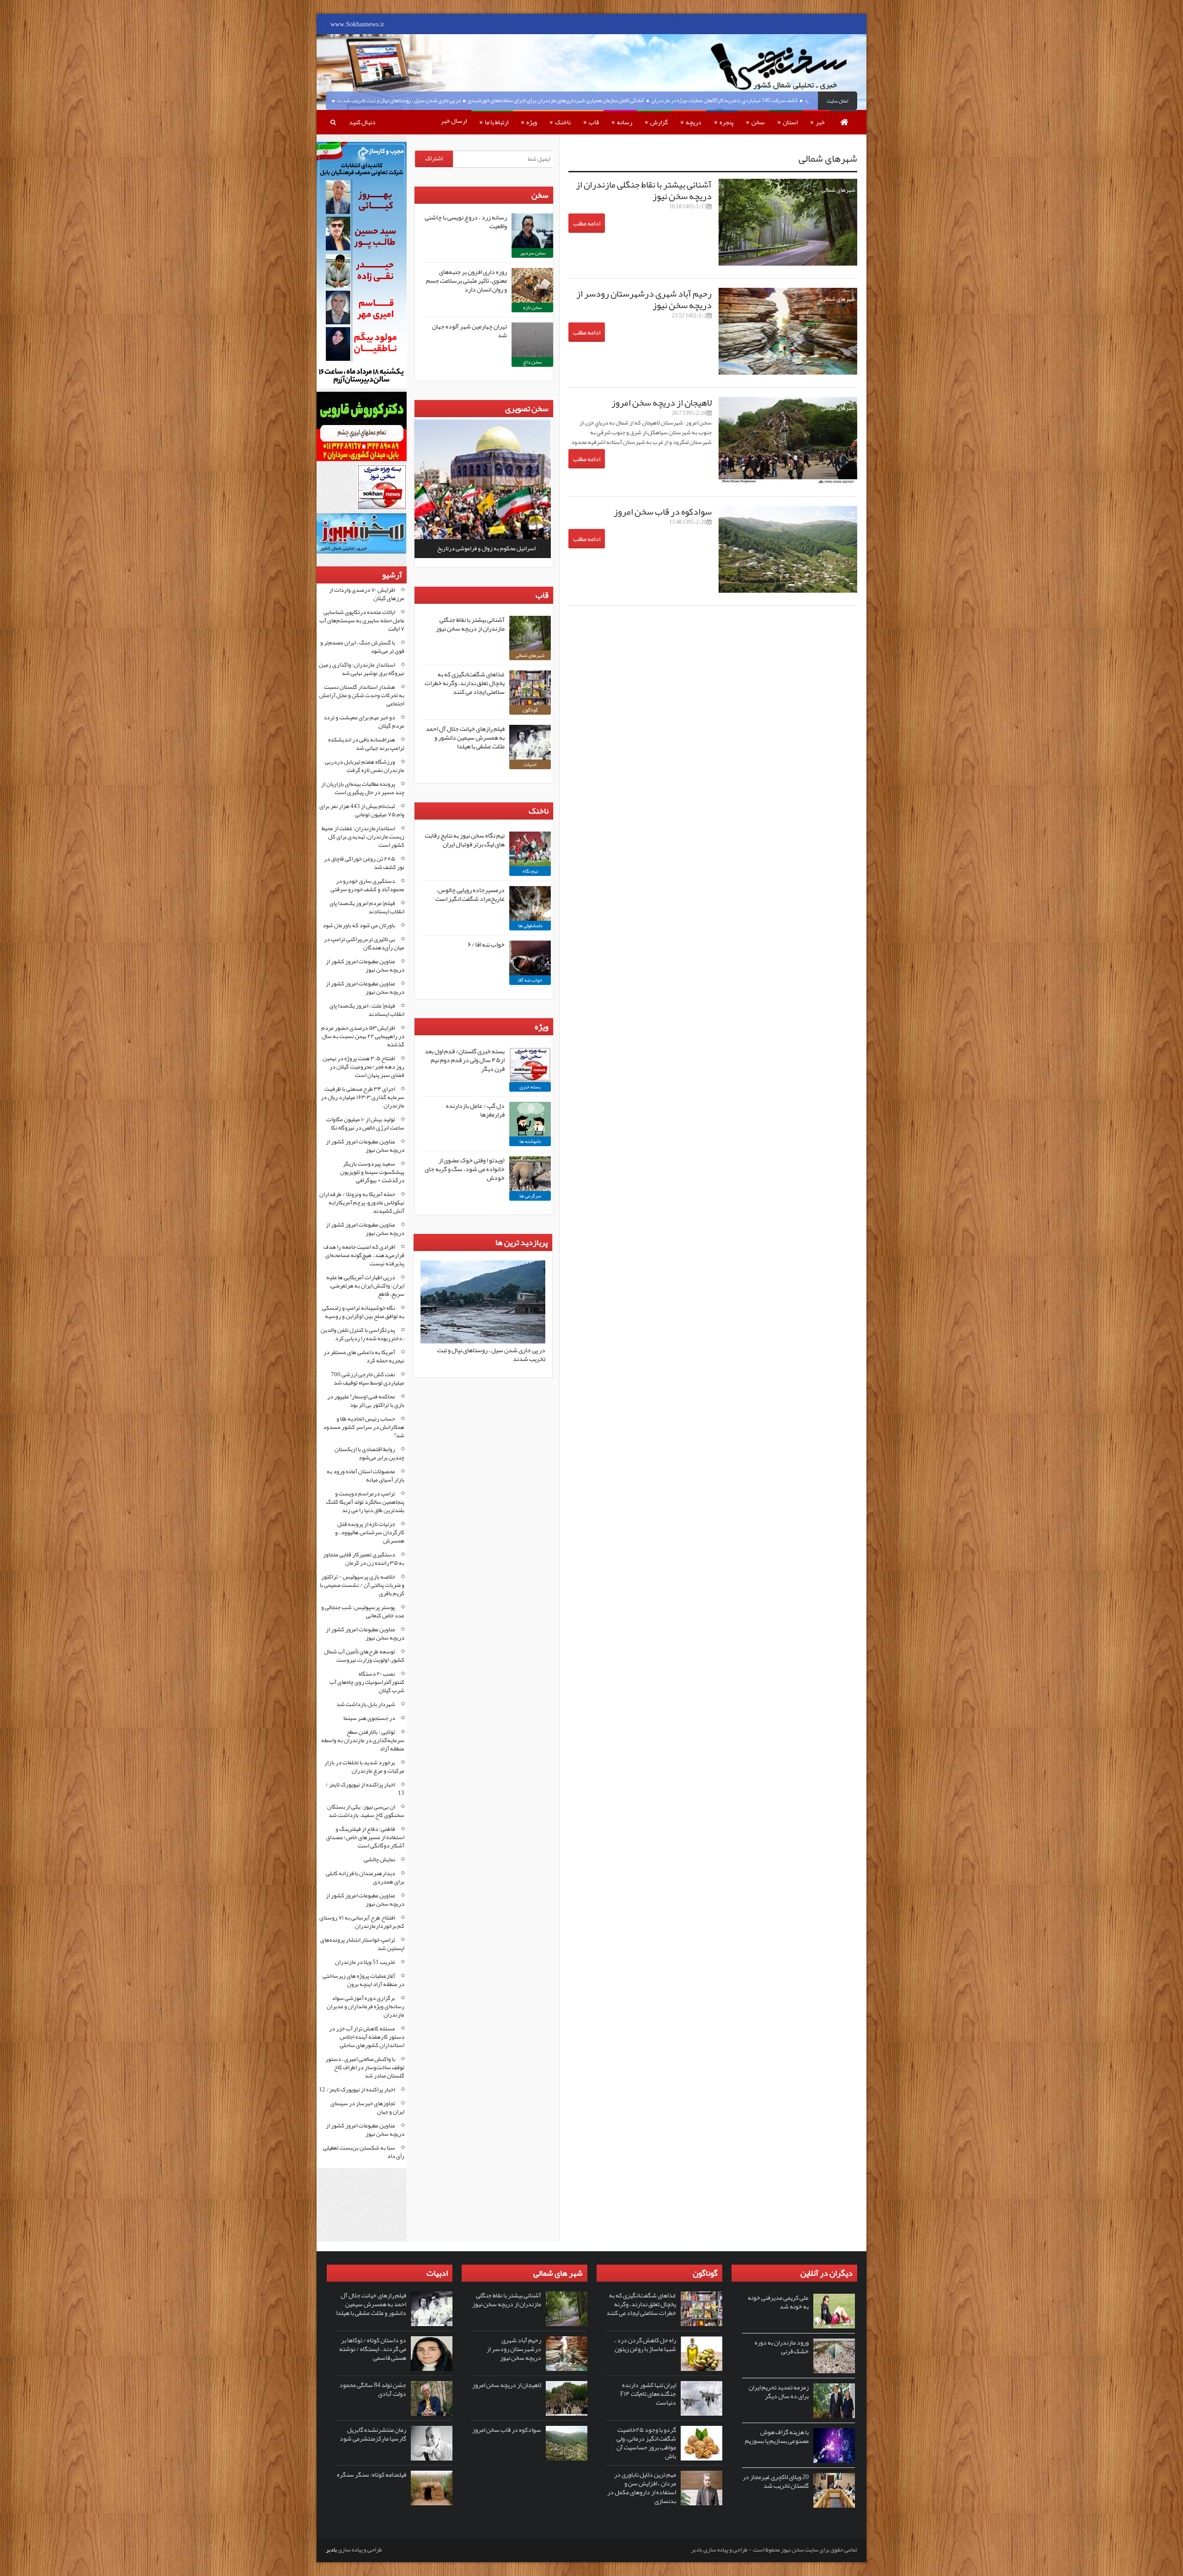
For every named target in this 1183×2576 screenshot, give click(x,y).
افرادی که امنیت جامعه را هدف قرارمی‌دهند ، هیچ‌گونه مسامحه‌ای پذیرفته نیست (364, 1255)
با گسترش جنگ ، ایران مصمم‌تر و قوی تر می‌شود (362, 647)
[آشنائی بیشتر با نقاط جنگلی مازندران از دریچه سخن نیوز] (530, 633)
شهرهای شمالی (838, 190)
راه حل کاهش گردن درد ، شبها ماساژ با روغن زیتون (645, 2344)
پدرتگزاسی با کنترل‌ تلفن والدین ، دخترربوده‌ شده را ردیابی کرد (363, 1334)
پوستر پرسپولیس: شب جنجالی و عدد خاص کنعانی (363, 1611)
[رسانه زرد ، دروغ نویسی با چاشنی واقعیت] (532, 231)
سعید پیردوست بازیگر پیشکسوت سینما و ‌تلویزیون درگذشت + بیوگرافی (372, 1172)
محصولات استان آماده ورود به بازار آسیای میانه (366, 1476)
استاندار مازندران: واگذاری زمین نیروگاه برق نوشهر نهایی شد (362, 669)
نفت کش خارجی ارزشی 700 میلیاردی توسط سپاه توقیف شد (368, 1379)
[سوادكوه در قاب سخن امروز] (567, 2443)
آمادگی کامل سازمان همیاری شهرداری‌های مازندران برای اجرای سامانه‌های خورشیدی (642, 100)
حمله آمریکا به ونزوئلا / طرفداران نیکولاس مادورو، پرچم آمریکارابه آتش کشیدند (362, 1203)
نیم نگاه (530, 871)
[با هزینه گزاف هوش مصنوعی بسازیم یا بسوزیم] (834, 2445)
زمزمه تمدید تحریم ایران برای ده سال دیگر (779, 2391)
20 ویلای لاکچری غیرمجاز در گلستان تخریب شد (776, 2481)
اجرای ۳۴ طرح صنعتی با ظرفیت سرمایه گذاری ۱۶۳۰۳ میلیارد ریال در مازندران (363, 1097)
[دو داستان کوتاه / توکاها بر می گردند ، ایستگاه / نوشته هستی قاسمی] (432, 2354)
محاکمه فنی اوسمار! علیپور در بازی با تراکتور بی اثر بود (366, 1401)
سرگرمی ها (530, 1196)
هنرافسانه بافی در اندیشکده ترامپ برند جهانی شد (366, 744)
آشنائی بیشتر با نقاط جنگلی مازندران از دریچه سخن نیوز (644, 190)
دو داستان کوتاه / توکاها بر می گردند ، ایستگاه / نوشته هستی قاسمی (373, 2349)
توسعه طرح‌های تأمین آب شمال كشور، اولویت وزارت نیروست (364, 1656)
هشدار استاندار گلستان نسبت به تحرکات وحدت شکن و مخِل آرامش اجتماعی (362, 695)
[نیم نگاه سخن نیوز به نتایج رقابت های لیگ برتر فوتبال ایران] (530, 849)
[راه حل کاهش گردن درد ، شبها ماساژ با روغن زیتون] (701, 2354)
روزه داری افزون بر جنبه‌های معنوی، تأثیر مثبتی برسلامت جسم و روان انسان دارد (466, 280)
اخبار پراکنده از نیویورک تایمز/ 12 (357, 2090)
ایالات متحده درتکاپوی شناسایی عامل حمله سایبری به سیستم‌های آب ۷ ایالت (362, 620)
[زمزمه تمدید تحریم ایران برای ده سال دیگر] (834, 2401)
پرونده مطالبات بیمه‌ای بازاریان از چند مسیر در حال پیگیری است (363, 788)
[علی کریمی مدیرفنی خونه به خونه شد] (834, 2311)
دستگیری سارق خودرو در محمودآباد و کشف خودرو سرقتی (367, 885)
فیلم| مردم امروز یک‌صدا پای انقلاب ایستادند (367, 907)
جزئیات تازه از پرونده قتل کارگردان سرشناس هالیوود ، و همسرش (370, 1532)
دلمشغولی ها (530, 925)
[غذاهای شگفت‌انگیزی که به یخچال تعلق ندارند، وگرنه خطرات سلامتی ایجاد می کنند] (530, 688)
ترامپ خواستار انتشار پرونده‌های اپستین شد (362, 1944)
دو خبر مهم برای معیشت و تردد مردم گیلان (364, 722)
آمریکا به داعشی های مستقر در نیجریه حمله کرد (364, 1356)
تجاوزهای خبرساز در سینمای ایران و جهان (367, 2108)
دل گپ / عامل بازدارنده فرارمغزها (475, 1110)
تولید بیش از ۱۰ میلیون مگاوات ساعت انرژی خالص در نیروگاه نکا (365, 1124)
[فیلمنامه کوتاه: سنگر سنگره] (432, 2488)
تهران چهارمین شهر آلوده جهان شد (470, 331)
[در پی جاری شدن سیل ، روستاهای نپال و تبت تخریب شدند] (483, 1342)
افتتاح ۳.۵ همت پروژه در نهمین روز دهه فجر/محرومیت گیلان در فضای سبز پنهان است (363, 1067)
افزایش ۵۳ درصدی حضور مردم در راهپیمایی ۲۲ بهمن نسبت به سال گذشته (363, 1036)
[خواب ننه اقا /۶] (530, 958)
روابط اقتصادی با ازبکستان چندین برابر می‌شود (369, 1453)
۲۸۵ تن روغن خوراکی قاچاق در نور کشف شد (364, 863)
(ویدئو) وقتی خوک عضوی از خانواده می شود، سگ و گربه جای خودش (465, 1169)
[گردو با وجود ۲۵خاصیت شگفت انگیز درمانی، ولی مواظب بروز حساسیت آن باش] (701, 2443)
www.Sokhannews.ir (357, 24)
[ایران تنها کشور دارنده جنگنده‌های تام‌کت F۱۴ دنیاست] (701, 2398)
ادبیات (530, 764)
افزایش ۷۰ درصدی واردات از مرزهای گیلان (367, 594)
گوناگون (530, 710)
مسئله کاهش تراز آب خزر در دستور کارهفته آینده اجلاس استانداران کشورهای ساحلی (367, 2037)
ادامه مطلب (587, 223)
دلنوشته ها (530, 1141)
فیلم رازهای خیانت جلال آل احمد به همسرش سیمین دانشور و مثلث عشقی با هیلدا (465, 737)
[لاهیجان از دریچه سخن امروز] (567, 2398)
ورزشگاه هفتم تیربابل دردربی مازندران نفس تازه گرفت (365, 766)
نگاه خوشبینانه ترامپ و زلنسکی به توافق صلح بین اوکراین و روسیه (363, 1312)
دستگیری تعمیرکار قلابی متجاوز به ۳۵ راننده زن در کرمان (364, 1559)
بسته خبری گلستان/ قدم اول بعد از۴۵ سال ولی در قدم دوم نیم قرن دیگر (465, 1060)
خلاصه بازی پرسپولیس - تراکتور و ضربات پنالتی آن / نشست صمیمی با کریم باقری (362, 1585)
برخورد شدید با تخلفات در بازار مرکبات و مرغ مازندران (364, 1767)
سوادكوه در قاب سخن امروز (663, 511)
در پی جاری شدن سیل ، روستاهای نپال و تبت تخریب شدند (485, 100)
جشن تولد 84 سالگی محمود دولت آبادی (373, 2389)
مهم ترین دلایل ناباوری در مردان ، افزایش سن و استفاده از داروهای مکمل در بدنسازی (642, 2488)
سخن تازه (532, 307)
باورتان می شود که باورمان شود (359, 925)
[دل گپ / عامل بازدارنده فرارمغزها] (530, 1119)
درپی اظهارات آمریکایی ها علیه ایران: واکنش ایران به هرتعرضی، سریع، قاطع (365, 1286)
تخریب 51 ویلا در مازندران (365, 1962)
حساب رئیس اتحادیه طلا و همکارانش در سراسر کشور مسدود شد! (364, 1427)
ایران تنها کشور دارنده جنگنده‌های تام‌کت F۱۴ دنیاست (648, 2394)
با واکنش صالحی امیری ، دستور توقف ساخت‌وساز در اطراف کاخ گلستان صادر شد (365, 2067)
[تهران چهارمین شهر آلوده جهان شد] (532, 340)
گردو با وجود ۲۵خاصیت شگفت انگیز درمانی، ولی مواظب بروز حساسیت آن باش (646, 2443)
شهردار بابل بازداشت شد (366, 1704)
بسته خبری (530, 1087)
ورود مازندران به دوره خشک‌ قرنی (782, 2347)
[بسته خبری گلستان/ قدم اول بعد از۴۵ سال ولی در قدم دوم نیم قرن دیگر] (530, 1065)
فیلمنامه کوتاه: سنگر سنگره (372, 2474)
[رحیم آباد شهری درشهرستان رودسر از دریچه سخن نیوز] (567, 2354)
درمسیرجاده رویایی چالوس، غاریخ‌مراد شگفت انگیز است (470, 894)
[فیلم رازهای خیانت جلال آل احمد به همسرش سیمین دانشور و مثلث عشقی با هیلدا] (530, 742)
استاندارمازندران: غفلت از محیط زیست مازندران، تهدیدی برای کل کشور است (363, 837)
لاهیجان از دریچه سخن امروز (662, 402)
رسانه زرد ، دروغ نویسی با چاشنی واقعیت (466, 222)
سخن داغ (532, 362)
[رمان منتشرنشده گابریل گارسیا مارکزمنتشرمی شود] (432, 2443)
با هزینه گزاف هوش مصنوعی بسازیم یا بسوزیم (777, 2436)
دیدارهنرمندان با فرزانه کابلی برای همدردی (365, 1877)
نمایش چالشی (379, 1859)
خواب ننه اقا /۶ (486, 944)
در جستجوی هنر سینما (369, 1718)
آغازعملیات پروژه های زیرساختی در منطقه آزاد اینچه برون (363, 1980)
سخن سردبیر (533, 253)
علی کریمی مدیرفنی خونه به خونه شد (778, 2302)
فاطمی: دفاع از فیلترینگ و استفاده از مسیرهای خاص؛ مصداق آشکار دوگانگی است (365, 1837)
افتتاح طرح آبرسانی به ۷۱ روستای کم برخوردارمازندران (362, 1922)
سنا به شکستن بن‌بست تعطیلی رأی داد (364, 2152)
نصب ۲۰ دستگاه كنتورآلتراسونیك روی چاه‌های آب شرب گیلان (367, 1682)
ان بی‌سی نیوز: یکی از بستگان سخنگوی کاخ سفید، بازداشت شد (366, 1811)
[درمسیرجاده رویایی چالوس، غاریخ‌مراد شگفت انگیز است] (530, 903)
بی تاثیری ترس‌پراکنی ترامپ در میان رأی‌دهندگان (364, 943)
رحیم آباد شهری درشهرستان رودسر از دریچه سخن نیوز (644, 299)
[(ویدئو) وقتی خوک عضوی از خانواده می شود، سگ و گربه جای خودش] (530, 1174)
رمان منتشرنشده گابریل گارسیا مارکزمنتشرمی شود (373, 2434)
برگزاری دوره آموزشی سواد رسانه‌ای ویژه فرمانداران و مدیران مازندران (366, 2006)
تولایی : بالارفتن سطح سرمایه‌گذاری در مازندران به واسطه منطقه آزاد (363, 1740)
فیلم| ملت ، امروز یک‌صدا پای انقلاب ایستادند (367, 1010)
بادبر (331, 2550)
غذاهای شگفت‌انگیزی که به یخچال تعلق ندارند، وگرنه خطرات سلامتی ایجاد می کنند (465, 683)
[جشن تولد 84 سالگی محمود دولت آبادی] (432, 2398)
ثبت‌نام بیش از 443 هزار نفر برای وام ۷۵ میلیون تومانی (362, 810)
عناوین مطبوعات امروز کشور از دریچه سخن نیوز (365, 966)
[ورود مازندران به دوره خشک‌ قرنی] (834, 2356)
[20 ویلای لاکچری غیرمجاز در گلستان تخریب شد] (834, 2490)
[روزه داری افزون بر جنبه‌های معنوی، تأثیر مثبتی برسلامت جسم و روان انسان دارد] (532, 285)
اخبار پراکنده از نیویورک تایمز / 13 (365, 1789)
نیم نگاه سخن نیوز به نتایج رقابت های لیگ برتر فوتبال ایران (465, 840)
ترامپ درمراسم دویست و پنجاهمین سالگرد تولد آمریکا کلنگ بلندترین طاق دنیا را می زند (365, 1502)
